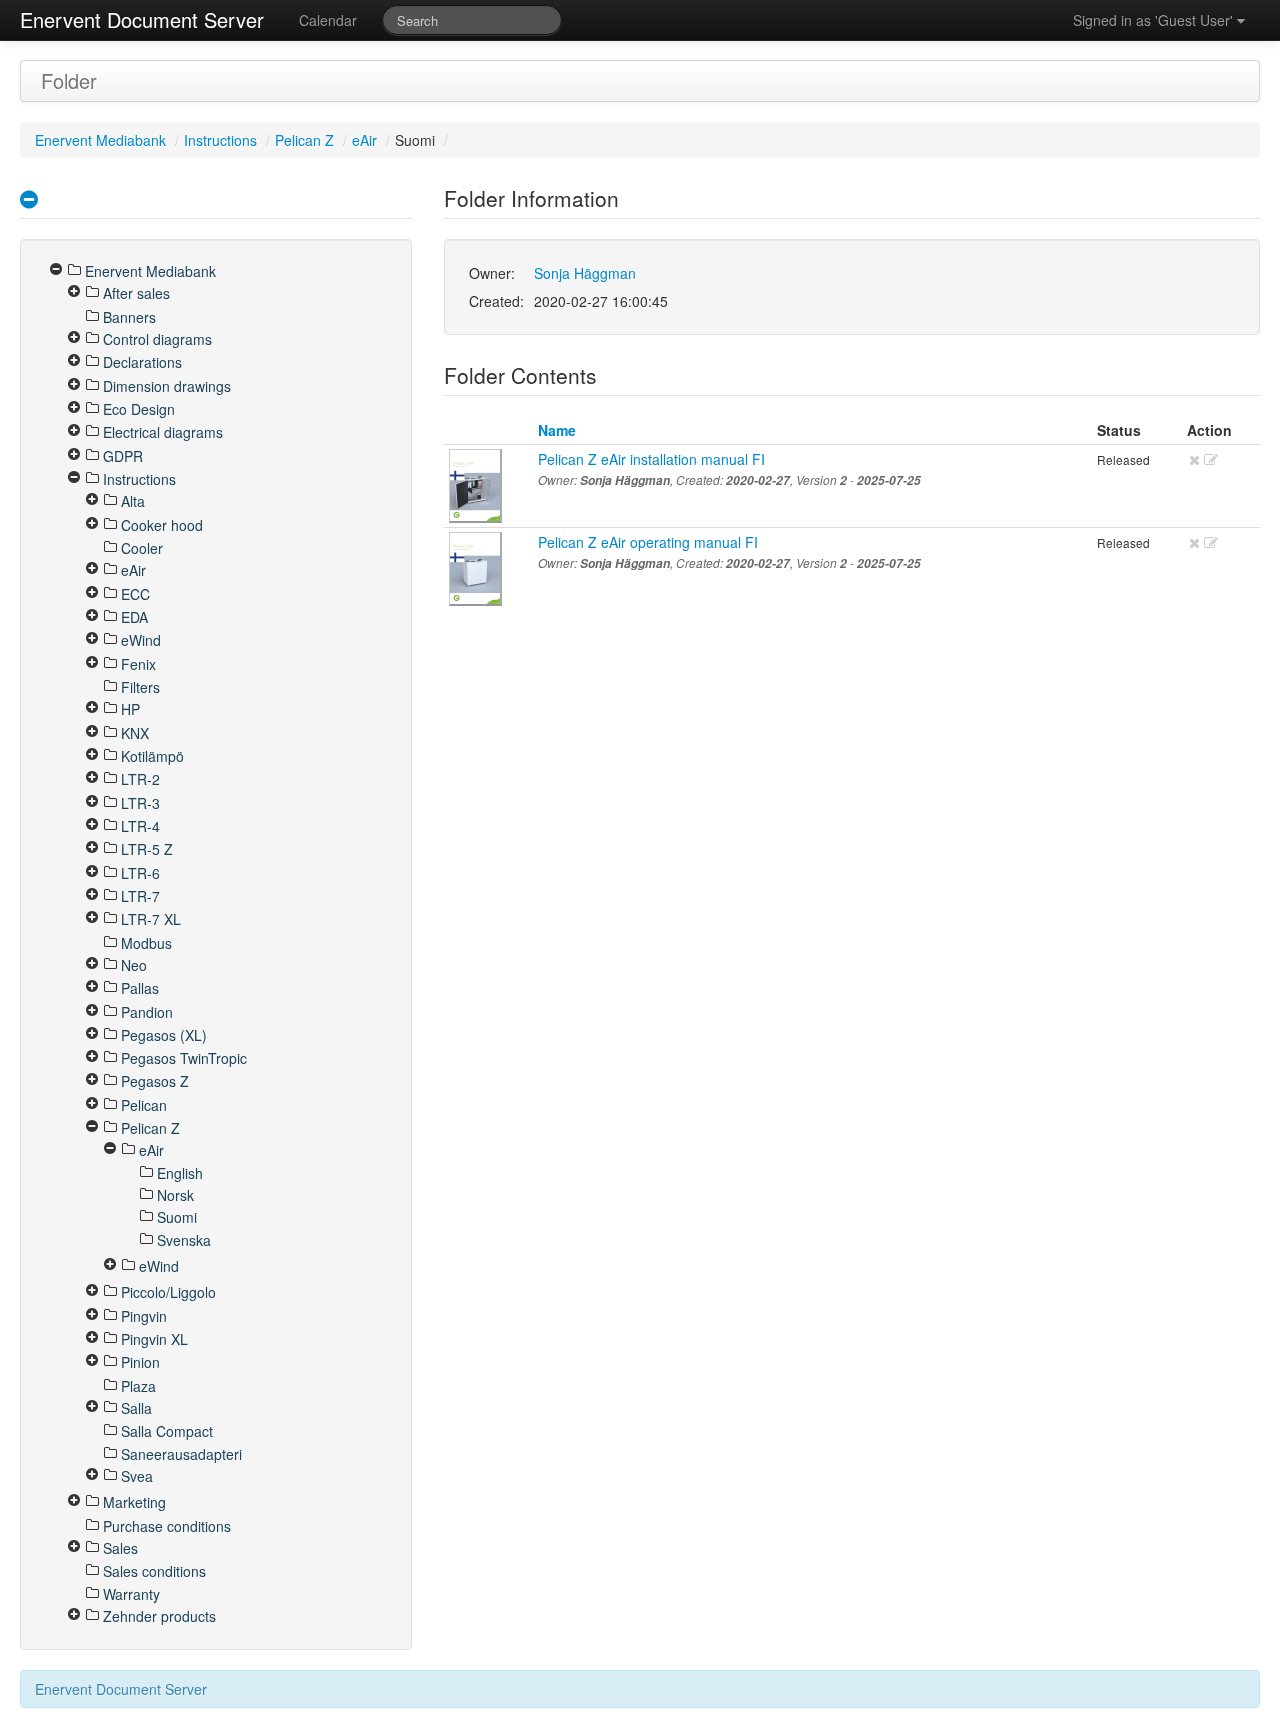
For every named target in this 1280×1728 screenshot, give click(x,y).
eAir (364, 140)
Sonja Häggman (585, 273)
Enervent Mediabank (100, 140)
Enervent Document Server (142, 19)
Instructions (220, 140)
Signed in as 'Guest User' (1155, 20)
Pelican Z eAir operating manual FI (648, 542)
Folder (69, 80)
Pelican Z (304, 140)
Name (557, 430)
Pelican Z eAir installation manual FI (651, 459)
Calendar (328, 20)
